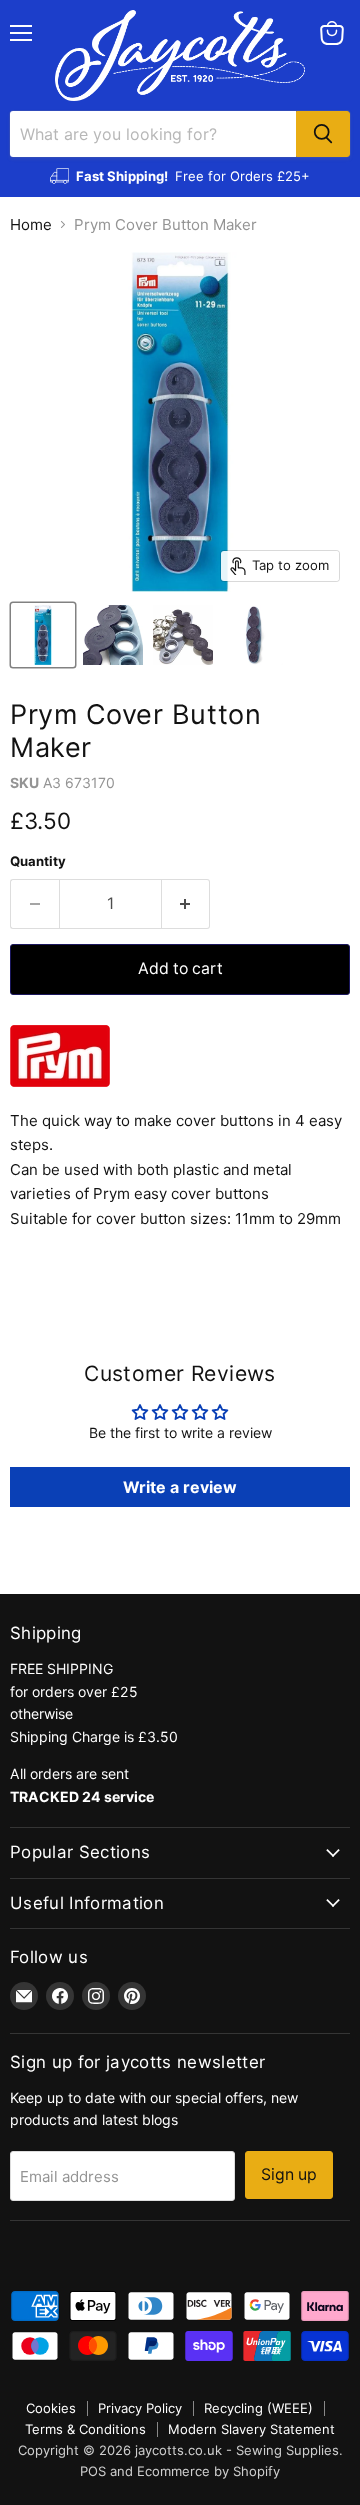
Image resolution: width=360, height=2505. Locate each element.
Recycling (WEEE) (258, 2408)
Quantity (38, 861)
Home (31, 224)
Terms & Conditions (85, 2429)
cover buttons (225, 1120)
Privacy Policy (140, 2408)
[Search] (323, 134)
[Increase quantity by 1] (186, 904)
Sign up (289, 2174)
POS (93, 2471)
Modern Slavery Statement (251, 2429)
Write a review (180, 1487)
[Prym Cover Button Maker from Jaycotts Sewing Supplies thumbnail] (43, 635)
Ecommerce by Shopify (208, 2471)
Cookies (51, 2408)
